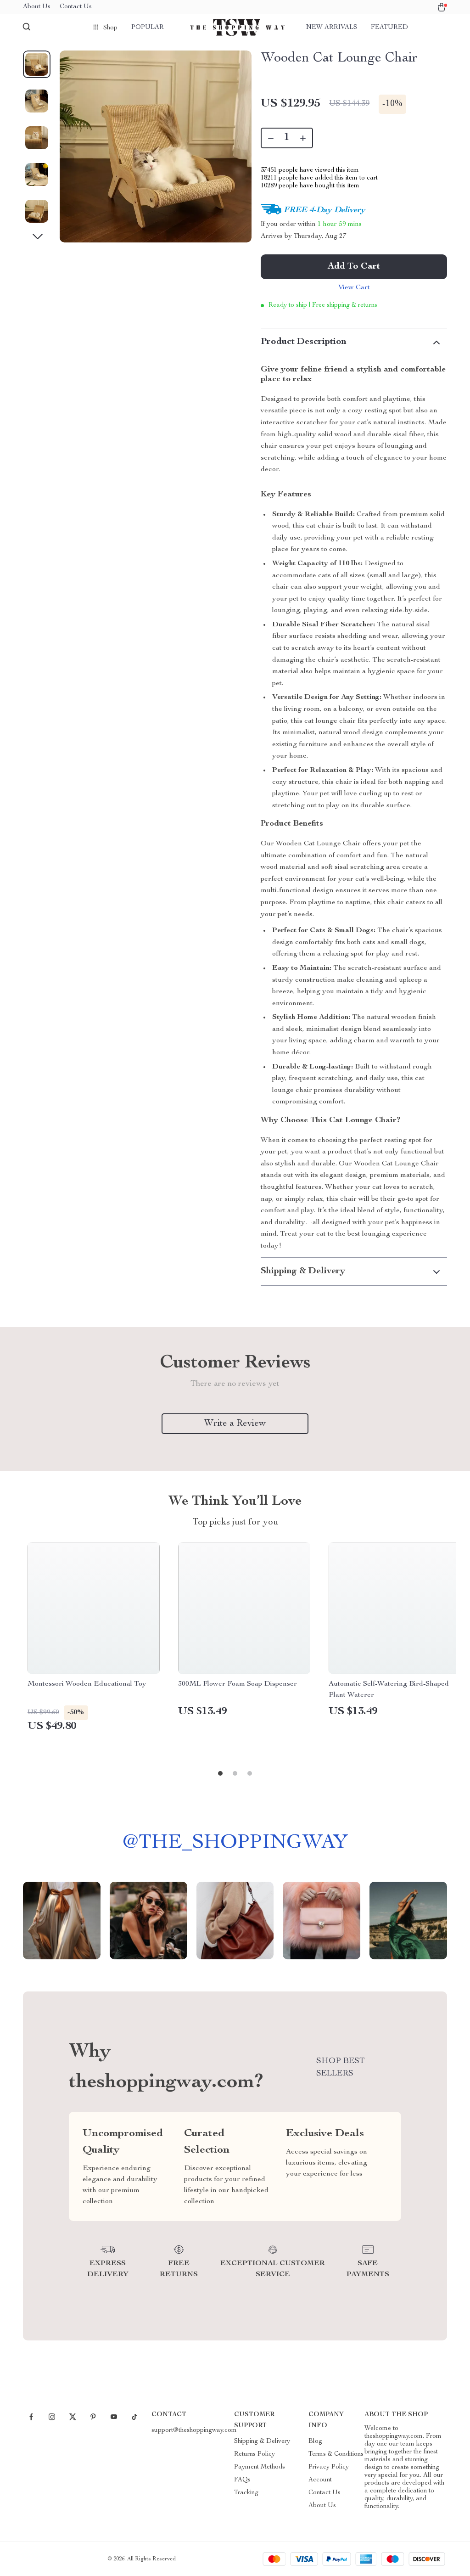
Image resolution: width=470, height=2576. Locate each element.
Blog (315, 2441)
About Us (37, 7)
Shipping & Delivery (262, 2441)
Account (320, 2480)
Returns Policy (255, 2454)
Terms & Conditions (336, 2454)
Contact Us (76, 7)
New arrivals (332, 28)
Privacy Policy (329, 2467)
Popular (148, 28)
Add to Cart (354, 267)
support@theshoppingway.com (194, 2430)
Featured (389, 28)
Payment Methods (260, 2467)
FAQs (242, 2480)
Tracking (246, 2493)
